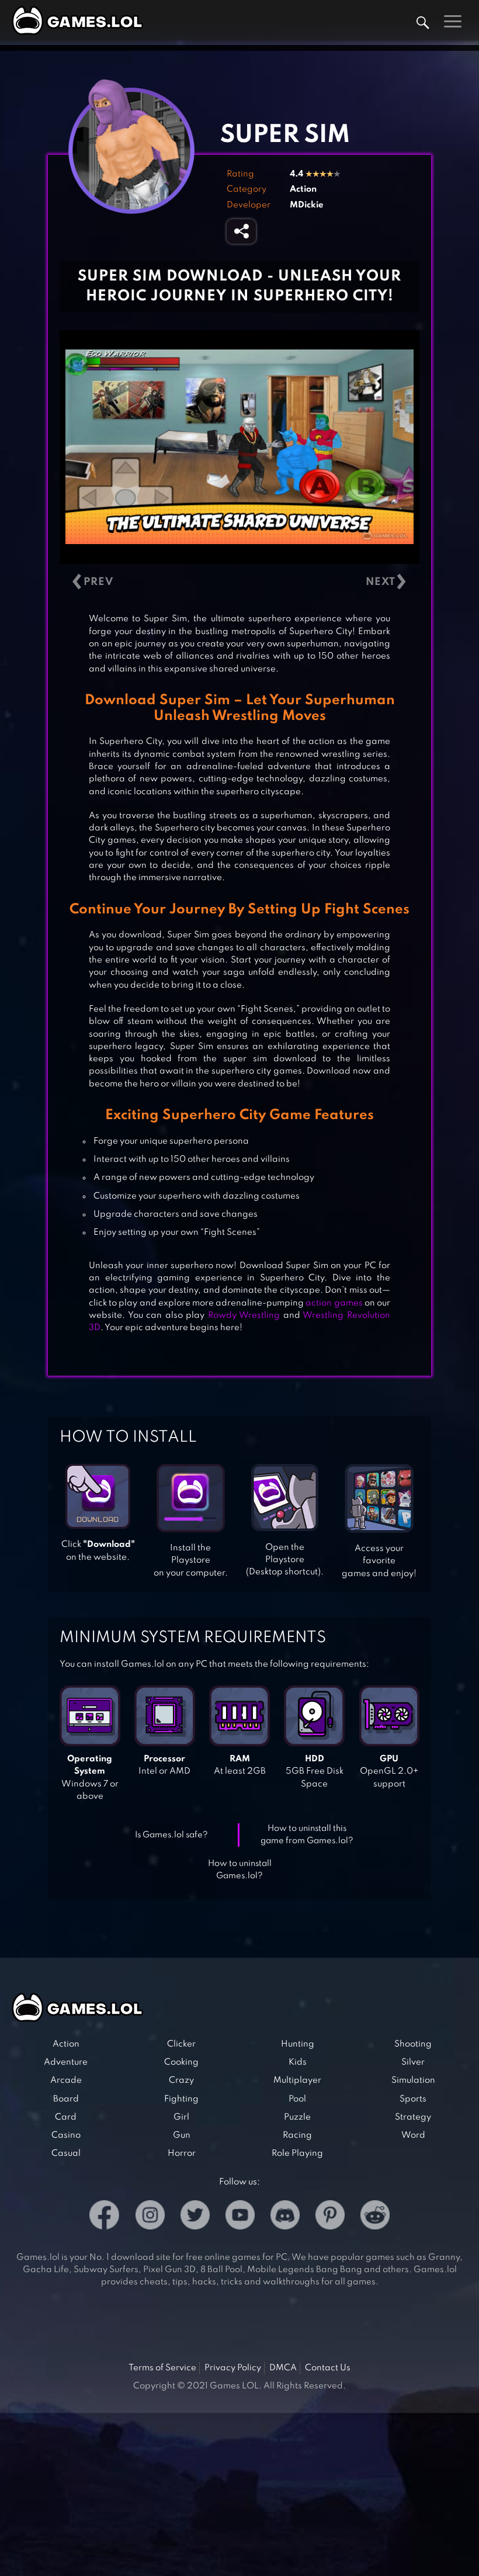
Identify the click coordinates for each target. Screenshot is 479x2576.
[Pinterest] (330, 2217)
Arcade (66, 2080)
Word (413, 2135)
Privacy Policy (233, 2368)
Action (303, 189)
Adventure (66, 2062)
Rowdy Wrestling (244, 1315)
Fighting (181, 2099)
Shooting (413, 2044)
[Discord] (285, 2217)
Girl (181, 2117)
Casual (66, 2153)
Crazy (181, 2080)
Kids (298, 2062)
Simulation (413, 2080)
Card (66, 2117)
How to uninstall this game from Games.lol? (307, 1835)
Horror (182, 2153)
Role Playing (297, 2153)
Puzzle (297, 2117)
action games (334, 1303)
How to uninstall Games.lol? (240, 1870)
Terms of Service (162, 2368)
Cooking (181, 2062)
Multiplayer (297, 2080)
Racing (297, 2135)
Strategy (413, 2117)
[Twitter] (195, 2217)
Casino (66, 2135)
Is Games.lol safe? (171, 1835)
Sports (413, 2099)
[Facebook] (104, 2217)
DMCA (283, 2368)
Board (66, 2099)
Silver (413, 2062)
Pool (297, 2099)
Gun (182, 2135)
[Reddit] (375, 2217)
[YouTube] (240, 2217)
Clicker (181, 2044)
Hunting (298, 2044)
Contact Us (328, 2368)
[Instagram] (150, 2217)
